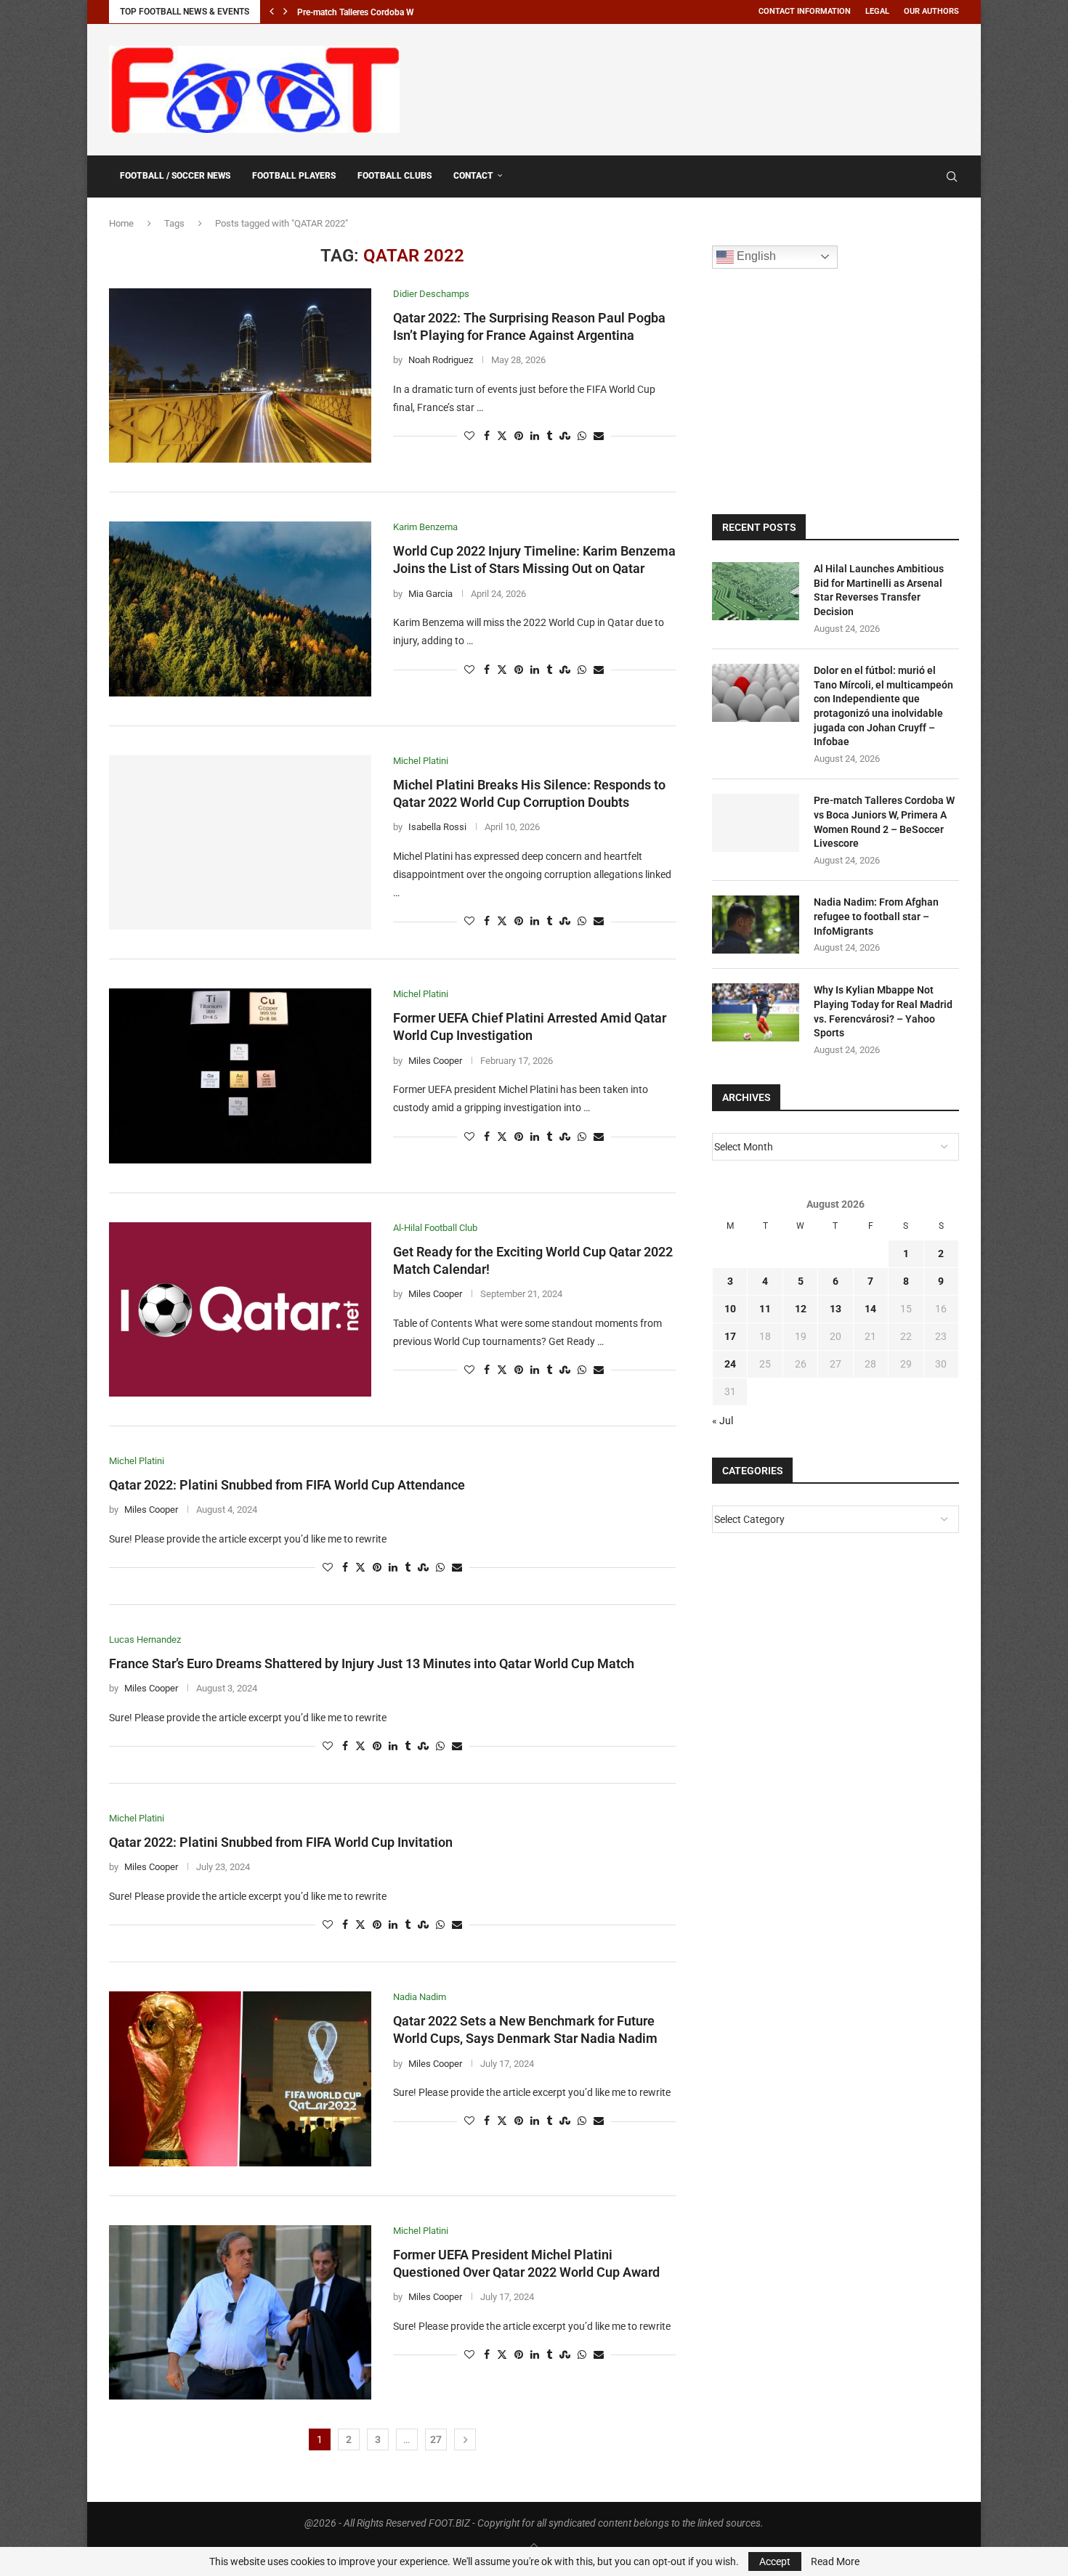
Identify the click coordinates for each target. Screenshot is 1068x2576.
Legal (877, 11)
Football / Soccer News (175, 176)
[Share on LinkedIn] (535, 436)
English (755, 256)
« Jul (723, 1421)
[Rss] (931, 176)
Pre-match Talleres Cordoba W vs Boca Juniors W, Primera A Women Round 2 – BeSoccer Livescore (884, 822)
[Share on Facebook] (487, 436)
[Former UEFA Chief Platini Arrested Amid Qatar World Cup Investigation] (240, 1076)
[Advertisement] (695, 87)
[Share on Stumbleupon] (565, 436)
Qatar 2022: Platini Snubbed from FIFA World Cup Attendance (287, 1485)
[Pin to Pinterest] (519, 436)
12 (801, 1309)
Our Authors (931, 11)
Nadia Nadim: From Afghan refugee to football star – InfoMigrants (876, 916)
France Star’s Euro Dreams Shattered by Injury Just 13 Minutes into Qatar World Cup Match (372, 1663)
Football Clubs (395, 176)
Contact (473, 176)
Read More (835, 2561)
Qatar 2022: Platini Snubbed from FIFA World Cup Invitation (281, 1842)
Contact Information (805, 11)
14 (870, 1309)
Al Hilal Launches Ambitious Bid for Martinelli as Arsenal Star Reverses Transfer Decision (879, 590)
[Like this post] (469, 436)
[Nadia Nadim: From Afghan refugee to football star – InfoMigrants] (756, 925)
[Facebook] (917, 176)
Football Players (294, 176)
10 (730, 1309)
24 (730, 1364)
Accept (775, 2561)
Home (121, 223)
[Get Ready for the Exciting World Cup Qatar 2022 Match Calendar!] (240, 1309)
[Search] (952, 176)
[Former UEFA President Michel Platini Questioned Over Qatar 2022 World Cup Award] (240, 2312)
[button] (272, 12)
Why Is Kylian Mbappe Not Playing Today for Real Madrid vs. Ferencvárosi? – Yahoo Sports (883, 1011)
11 (765, 1309)
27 (436, 2439)
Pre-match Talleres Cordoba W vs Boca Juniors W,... (397, 12)
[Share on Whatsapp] (582, 436)
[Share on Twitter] (502, 436)
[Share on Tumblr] (549, 436)
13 (836, 1309)
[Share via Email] (599, 436)
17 (730, 1336)
